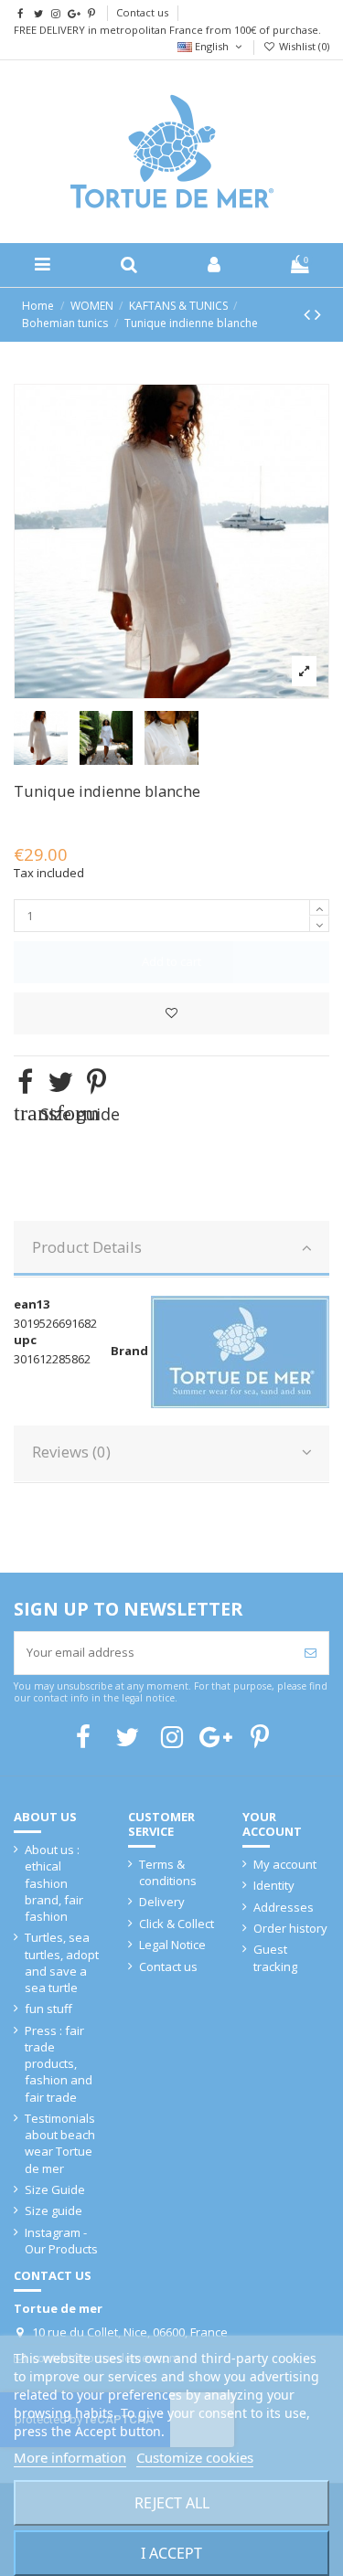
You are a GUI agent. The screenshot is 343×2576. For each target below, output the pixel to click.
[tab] (171, 1249)
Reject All (172, 2503)
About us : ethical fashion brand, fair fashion (54, 1883)
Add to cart (171, 961)
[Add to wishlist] (171, 1013)
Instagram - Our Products (61, 2241)
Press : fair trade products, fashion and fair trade (59, 2064)
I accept (171, 2553)
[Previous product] (309, 314)
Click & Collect (177, 1924)
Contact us (142, 12)
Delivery (162, 1902)
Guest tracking (275, 1957)
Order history (290, 1928)
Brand (129, 1351)
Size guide (54, 2210)
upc (25, 1340)
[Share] (25, 1081)
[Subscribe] (311, 1653)
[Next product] (318, 314)
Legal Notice (172, 1945)
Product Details (87, 1247)
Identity (274, 1885)
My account (285, 1864)
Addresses (284, 1907)
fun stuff (48, 2009)
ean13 (32, 1304)
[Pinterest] (96, 1081)
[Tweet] (60, 1081)
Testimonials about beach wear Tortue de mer (60, 2143)
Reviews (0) (71, 1452)
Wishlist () (303, 46)
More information (70, 2457)
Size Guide (55, 2189)
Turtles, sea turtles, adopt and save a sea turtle (62, 1962)
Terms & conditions (168, 1872)
